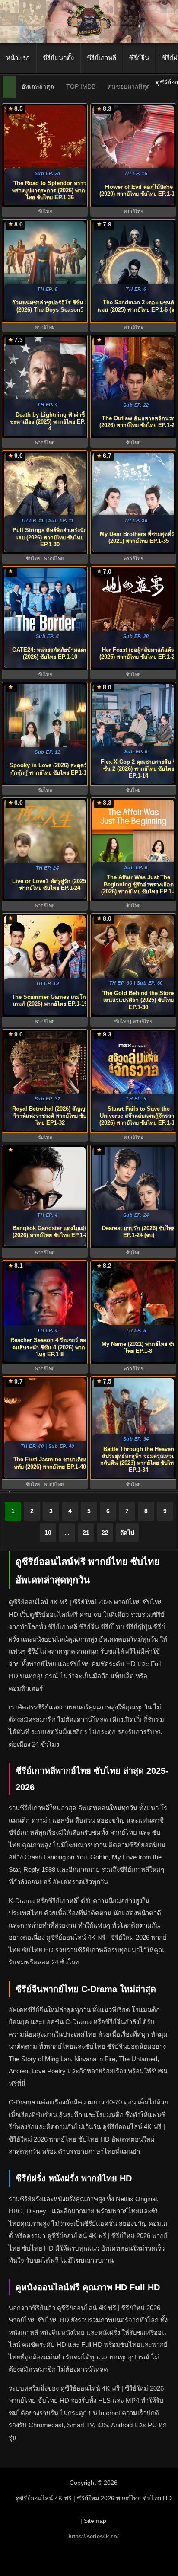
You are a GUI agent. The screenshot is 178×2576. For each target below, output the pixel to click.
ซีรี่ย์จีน (139, 58)
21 (86, 1533)
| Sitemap (93, 2521)
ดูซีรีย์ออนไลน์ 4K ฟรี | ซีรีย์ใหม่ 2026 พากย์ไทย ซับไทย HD (94, 2498)
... (67, 1533)
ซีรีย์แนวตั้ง (58, 58)
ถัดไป (127, 1533)
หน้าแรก (18, 58)
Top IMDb (81, 86)
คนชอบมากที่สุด (129, 86)
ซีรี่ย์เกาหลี (102, 58)
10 (48, 1533)
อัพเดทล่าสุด (38, 86)
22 (105, 1533)
